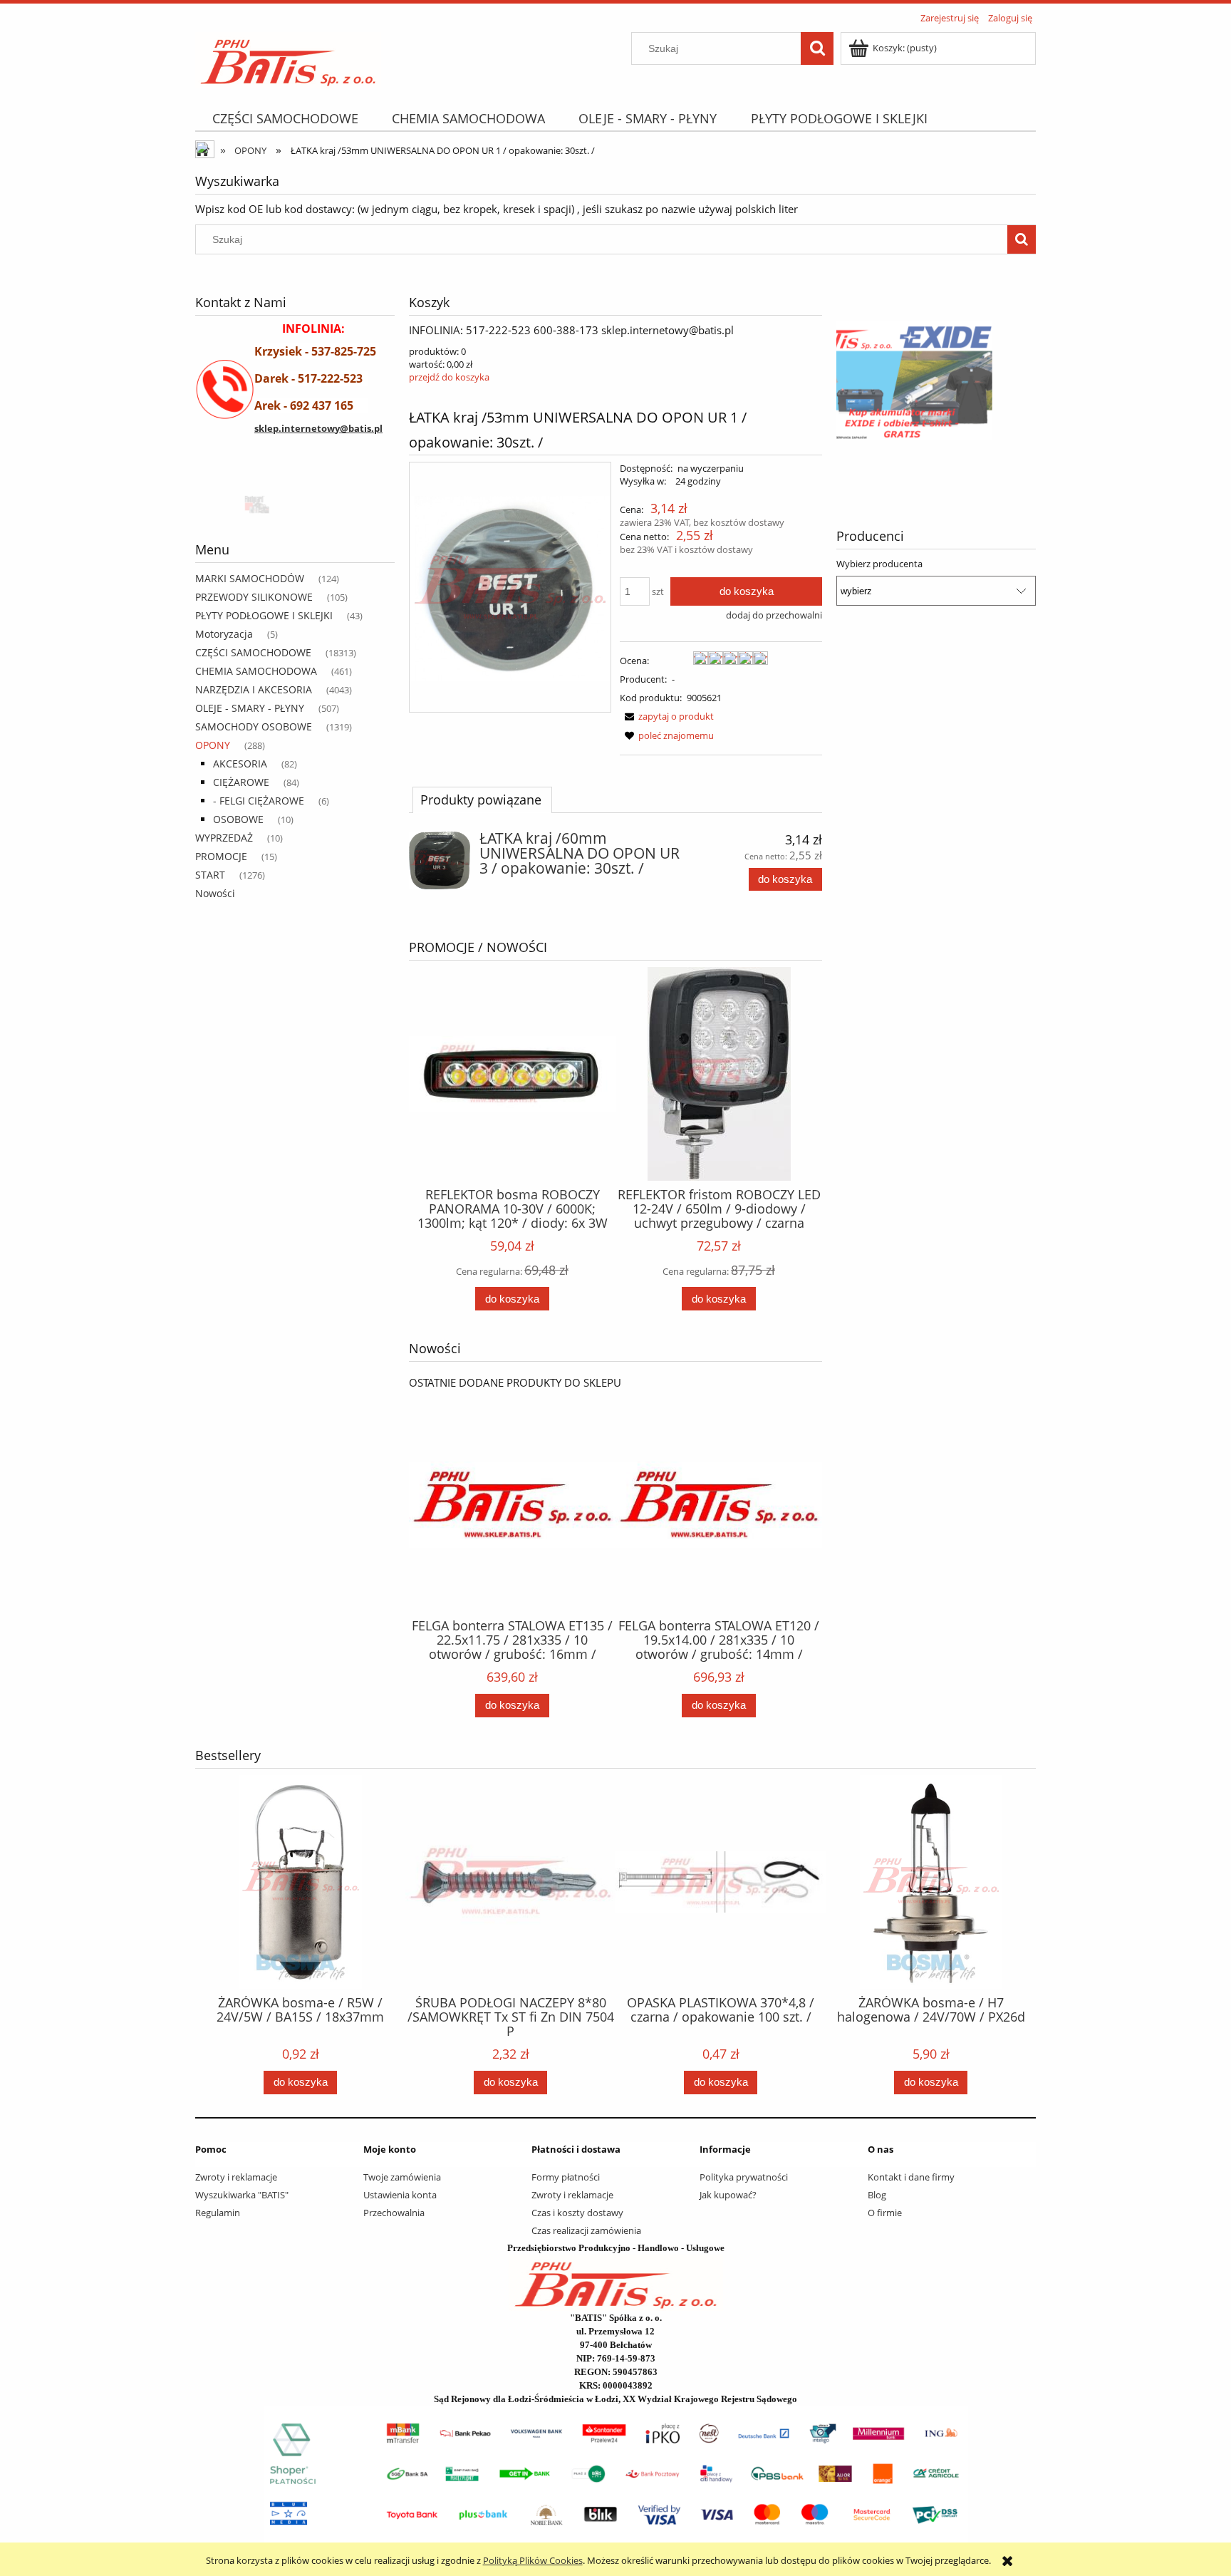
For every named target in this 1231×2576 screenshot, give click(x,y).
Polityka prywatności (744, 2177)
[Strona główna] (288, 58)
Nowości (215, 893)
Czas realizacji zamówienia (586, 2230)
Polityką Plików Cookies (533, 2560)
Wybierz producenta (879, 564)
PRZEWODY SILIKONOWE (254, 597)
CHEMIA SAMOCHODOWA (256, 671)
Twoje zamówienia (402, 2177)
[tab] (482, 800)
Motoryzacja (224, 634)
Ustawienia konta (400, 2195)
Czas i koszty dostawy (577, 2213)
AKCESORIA (240, 764)
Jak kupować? (728, 2195)
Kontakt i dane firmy (911, 2177)
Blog (877, 2195)
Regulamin (218, 2213)
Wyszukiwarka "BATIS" (242, 2195)
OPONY (213, 745)
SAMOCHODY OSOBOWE (254, 726)
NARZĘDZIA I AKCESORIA (254, 689)
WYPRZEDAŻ (224, 838)
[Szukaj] (817, 48)
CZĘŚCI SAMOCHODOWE (253, 652)
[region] (295, 503)
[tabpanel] (615, 870)
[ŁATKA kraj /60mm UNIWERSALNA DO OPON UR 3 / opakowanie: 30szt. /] (440, 860)
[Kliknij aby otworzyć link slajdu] (936, 381)
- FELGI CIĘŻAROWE (259, 801)
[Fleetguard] (249, 503)
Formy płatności (566, 2177)
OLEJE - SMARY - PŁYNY (250, 708)
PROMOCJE (221, 856)
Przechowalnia (394, 2213)
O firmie (885, 2213)
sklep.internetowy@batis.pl (318, 428)
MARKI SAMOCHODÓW (250, 578)
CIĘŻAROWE (241, 782)
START (210, 875)
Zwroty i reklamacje (236, 2177)
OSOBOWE (238, 819)
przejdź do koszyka (449, 377)
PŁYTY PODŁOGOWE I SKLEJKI (264, 615)
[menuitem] (285, 119)
